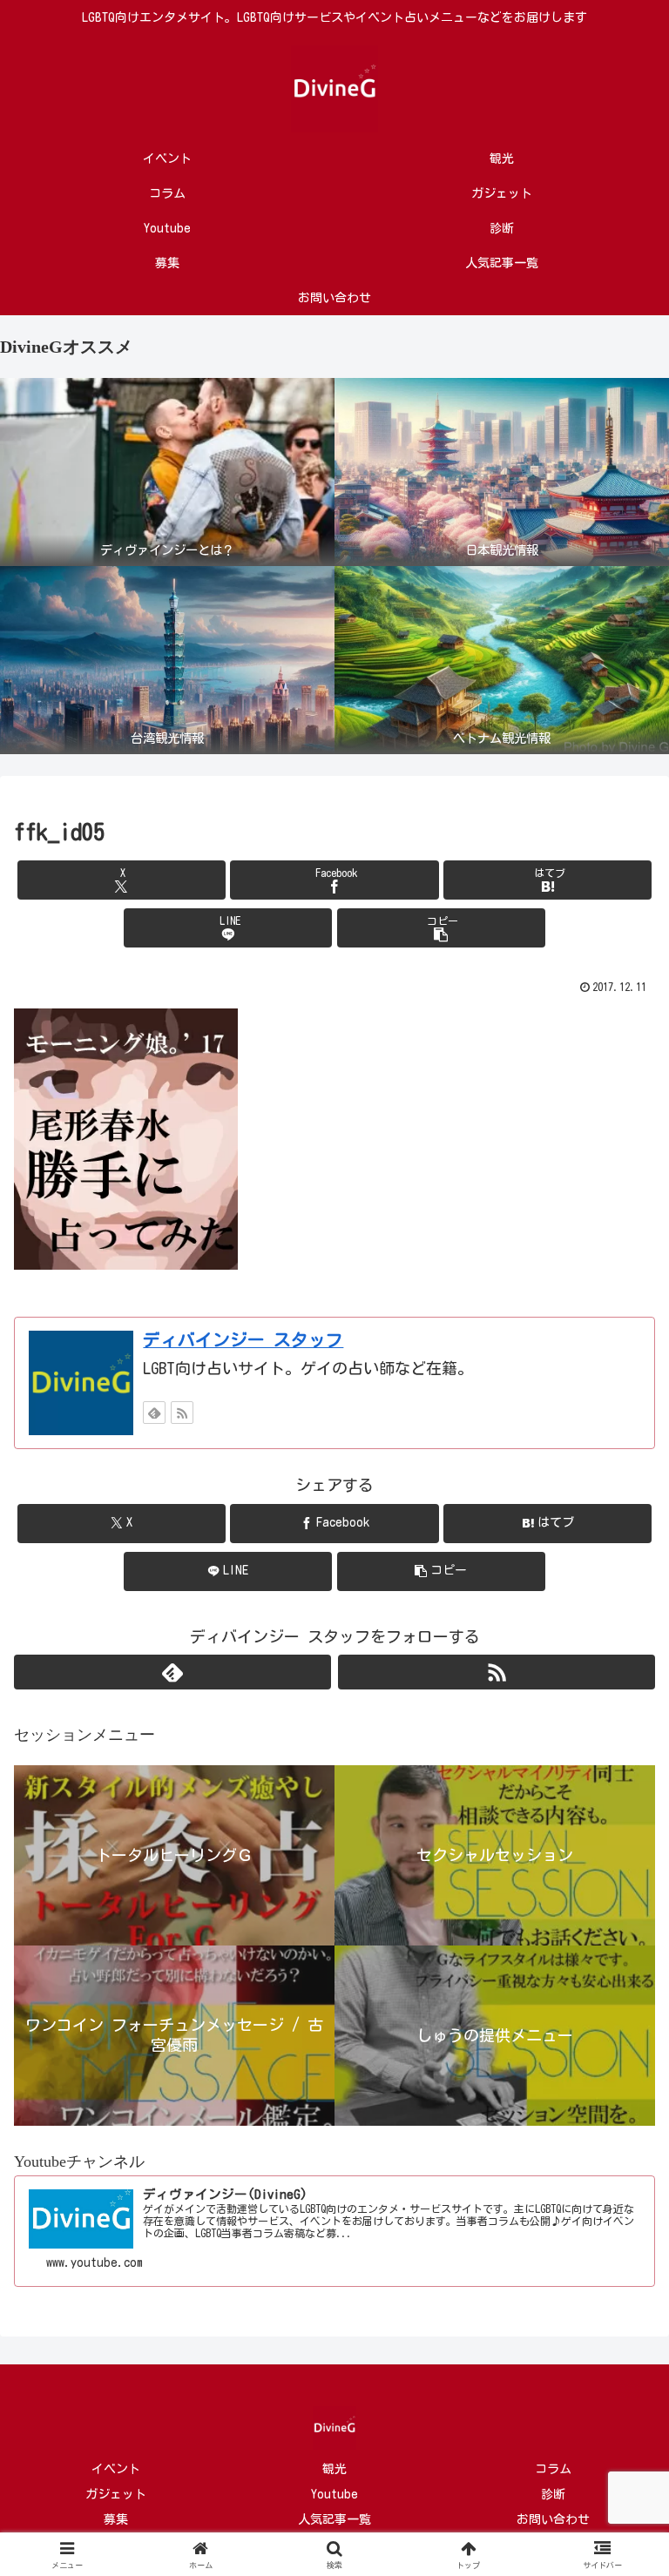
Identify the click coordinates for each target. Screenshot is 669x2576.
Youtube (334, 2494)
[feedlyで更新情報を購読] (154, 1413)
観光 (334, 2469)
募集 (116, 2519)
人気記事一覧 (334, 2519)
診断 (553, 2494)
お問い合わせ (553, 2519)
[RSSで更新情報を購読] (182, 1413)
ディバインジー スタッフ (243, 1340)
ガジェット (116, 2494)
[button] (441, 928)
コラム (553, 2469)
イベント (116, 2469)
